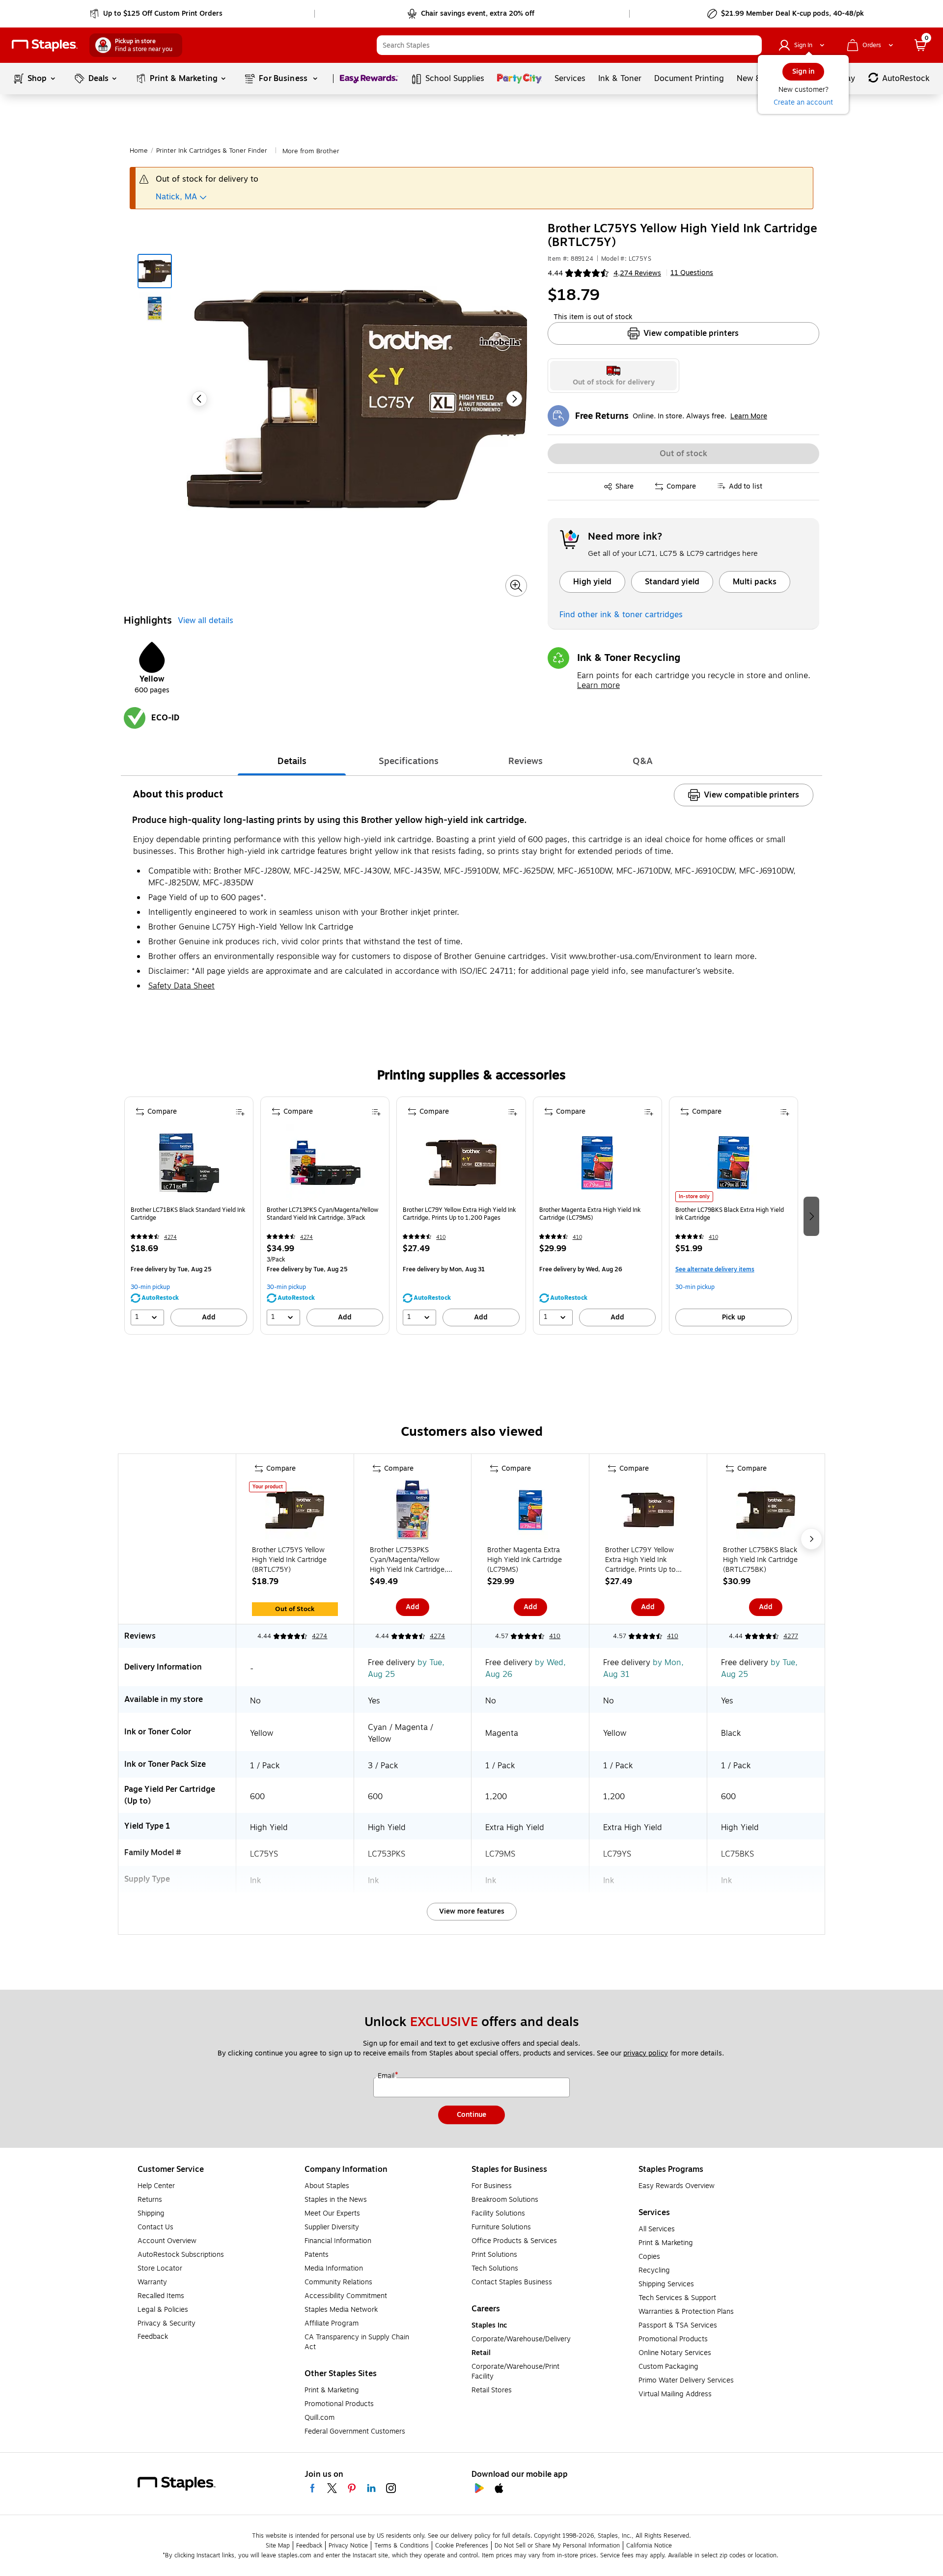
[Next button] (514, 399)
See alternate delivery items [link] (715, 1269)
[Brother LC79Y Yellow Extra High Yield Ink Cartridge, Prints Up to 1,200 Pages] (648, 1512)
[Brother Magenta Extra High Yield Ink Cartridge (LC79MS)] (530, 1512)
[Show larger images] (516, 586)
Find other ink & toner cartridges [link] (621, 615)
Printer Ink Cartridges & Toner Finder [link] (212, 151)
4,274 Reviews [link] (637, 273)
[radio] (614, 376)
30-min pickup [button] (150, 1287)
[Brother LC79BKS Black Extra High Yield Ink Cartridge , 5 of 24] (733, 1163)
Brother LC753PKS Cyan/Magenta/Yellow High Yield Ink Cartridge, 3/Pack (408, 1560)
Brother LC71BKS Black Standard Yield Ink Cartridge (188, 1214)
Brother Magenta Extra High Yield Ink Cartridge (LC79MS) (590, 1214)
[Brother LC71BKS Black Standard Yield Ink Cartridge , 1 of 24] (189, 1163)
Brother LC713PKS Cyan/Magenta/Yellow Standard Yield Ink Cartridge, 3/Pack (322, 1214)
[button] (752, 45)
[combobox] (569, 45)
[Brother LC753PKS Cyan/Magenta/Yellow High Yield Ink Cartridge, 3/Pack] (413, 1512)
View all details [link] (206, 621)
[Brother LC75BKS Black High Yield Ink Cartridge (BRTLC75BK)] (766, 1512)
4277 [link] (791, 1636)
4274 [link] (170, 1237)
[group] (189, 1216)
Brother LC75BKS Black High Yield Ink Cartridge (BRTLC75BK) (760, 1560)
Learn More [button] (749, 416)
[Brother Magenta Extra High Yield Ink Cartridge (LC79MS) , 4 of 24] (597, 1163)
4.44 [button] (555, 273)
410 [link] (441, 1237)
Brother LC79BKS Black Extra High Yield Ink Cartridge (730, 1214)
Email (387, 2076)
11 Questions (692, 273)
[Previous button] (199, 399)
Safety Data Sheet (181, 986)
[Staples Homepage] (45, 45)
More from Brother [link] (311, 151)
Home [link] (139, 151)
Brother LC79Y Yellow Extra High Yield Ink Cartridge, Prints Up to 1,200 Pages (459, 1214)
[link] (157, 14)
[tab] (292, 761)
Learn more (598, 685)
